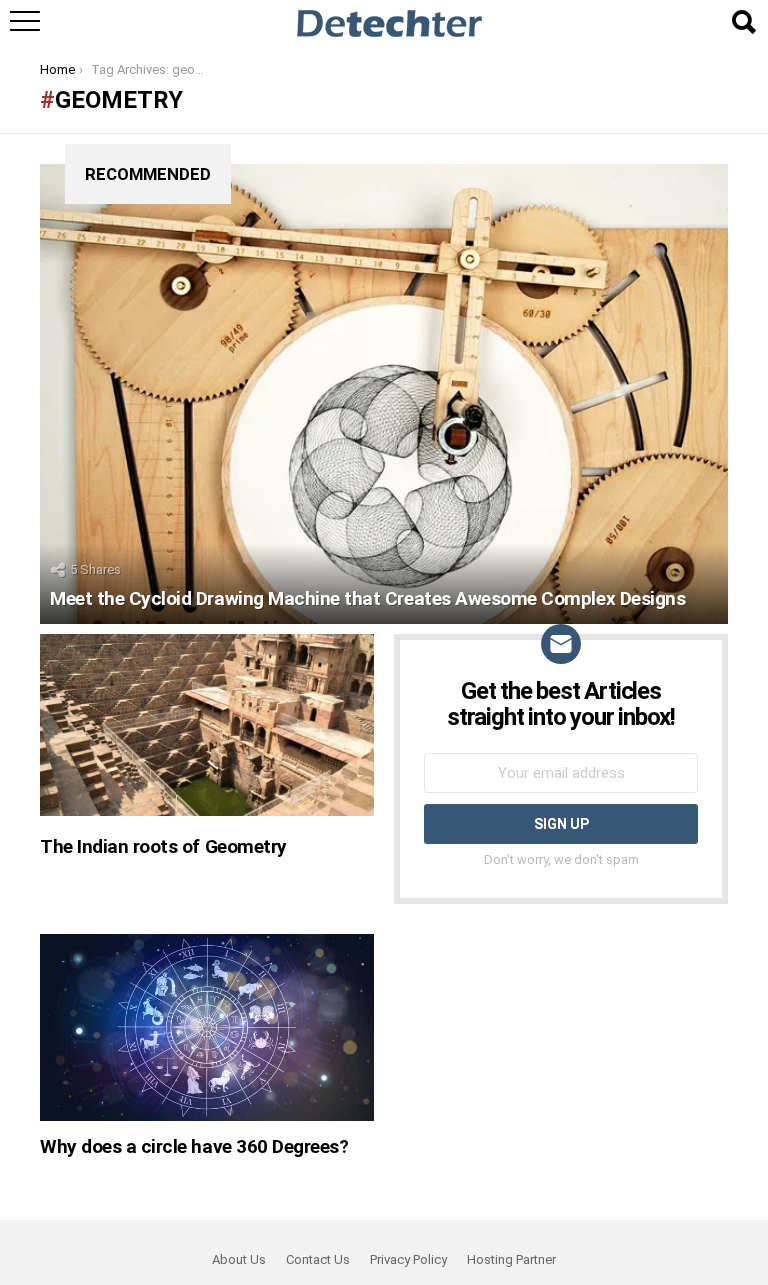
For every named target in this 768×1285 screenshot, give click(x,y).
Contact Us (318, 1259)
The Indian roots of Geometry (163, 846)
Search (743, 22)
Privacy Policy (408, 1259)
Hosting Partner (511, 1259)
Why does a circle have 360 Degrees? (194, 1146)
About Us (239, 1259)
